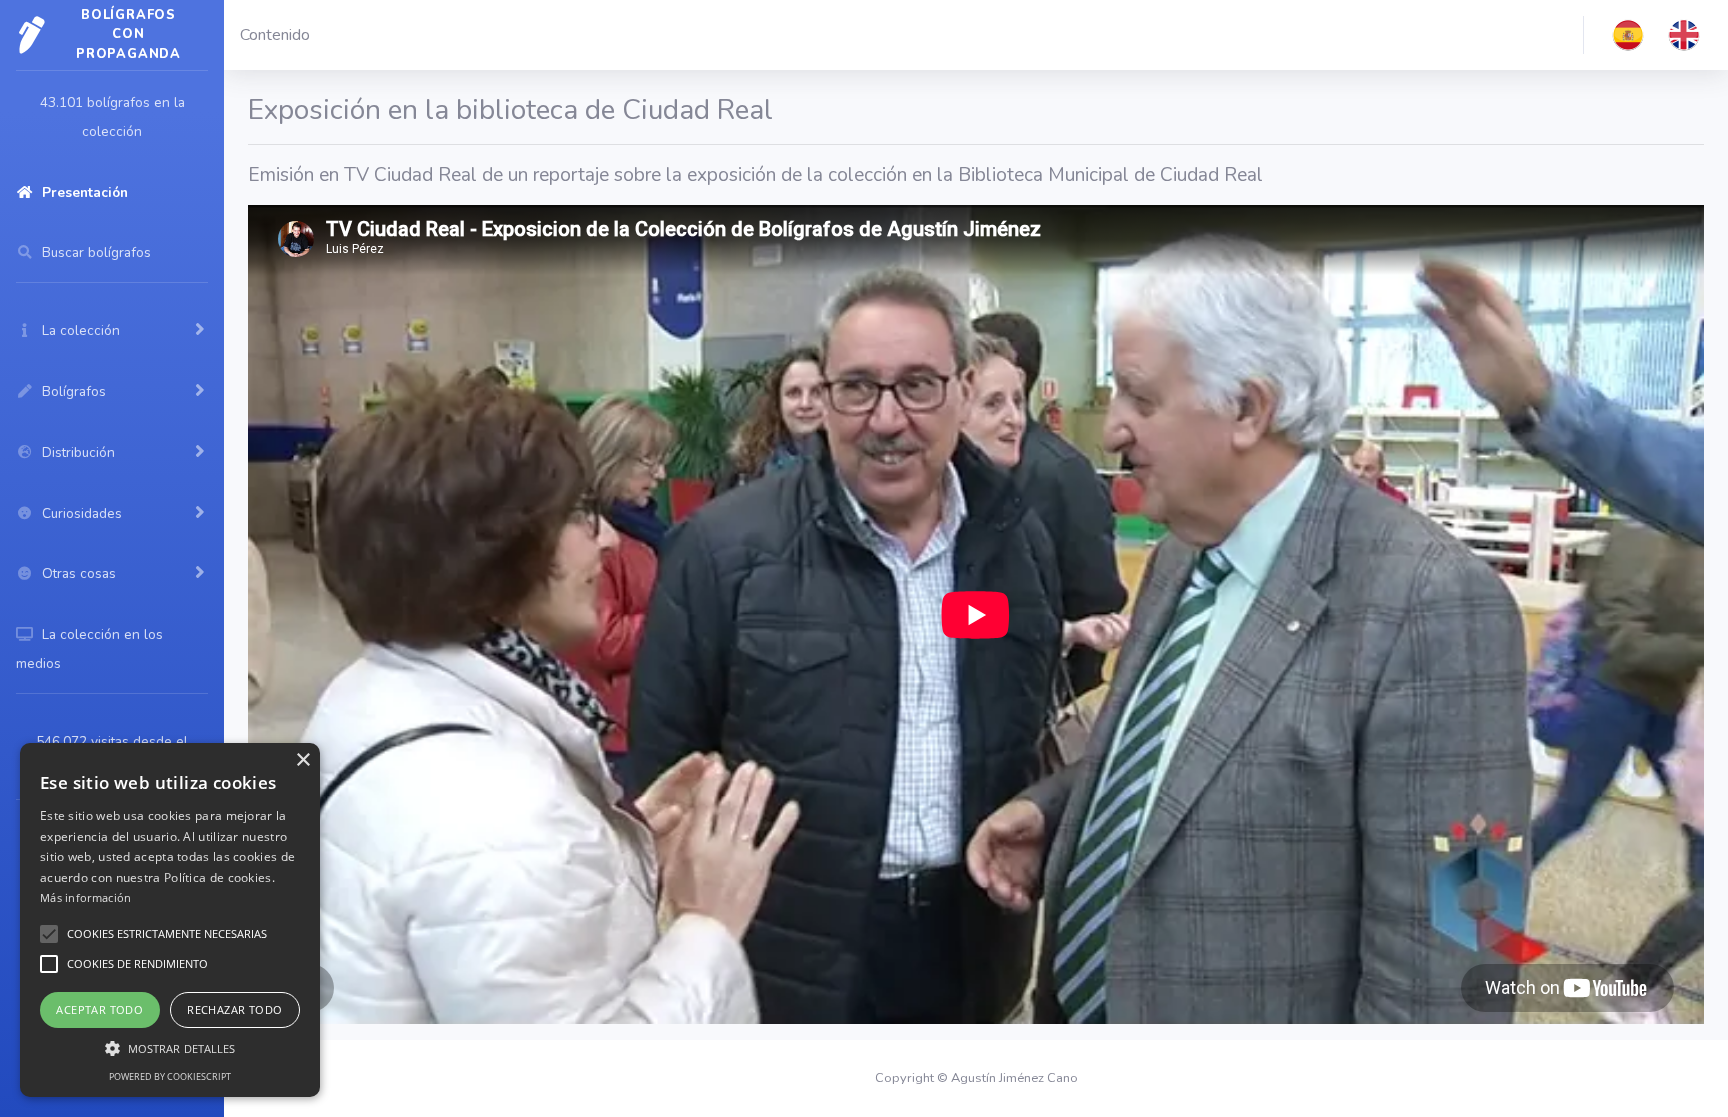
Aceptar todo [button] (99, 1009)
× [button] (302, 760)
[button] (1628, 35)
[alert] (170, 920)
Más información (86, 897)
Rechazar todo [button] (234, 1009)
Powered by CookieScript (170, 1076)
